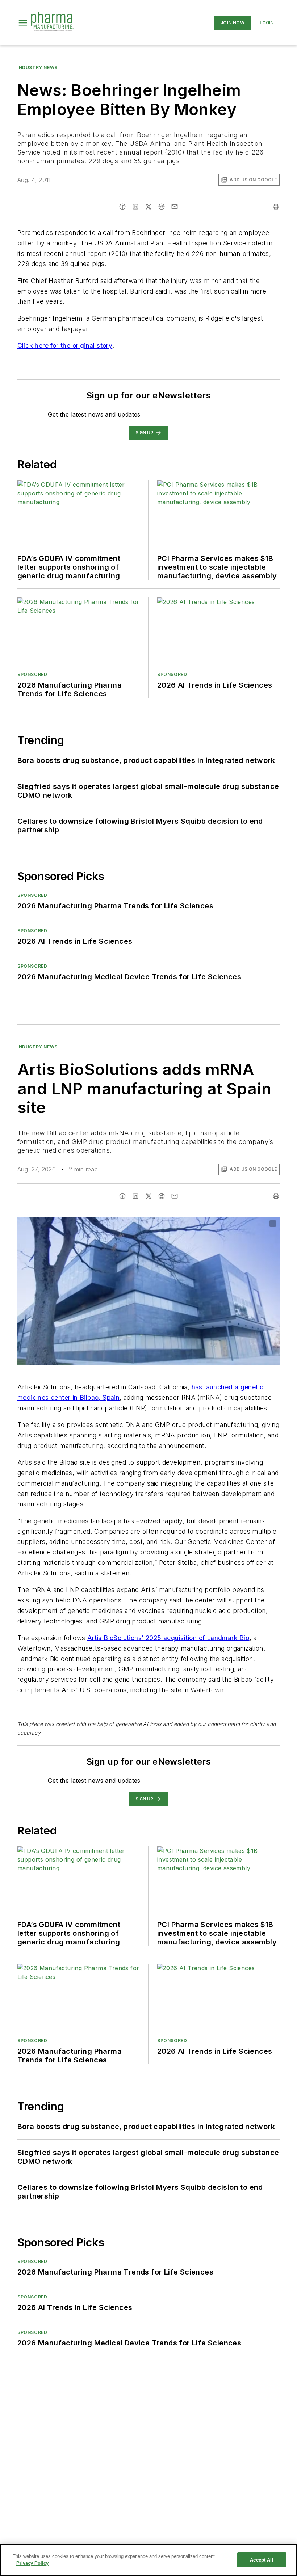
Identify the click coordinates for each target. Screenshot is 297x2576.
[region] (148, 2560)
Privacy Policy (32, 2563)
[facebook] (122, 207)
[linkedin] (135, 207)
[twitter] (148, 207)
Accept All (262, 2560)
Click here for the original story (65, 345)
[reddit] (162, 207)
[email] (175, 207)
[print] (276, 207)
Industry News (37, 67)
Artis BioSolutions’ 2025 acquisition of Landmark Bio (168, 1638)
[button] (23, 23)
